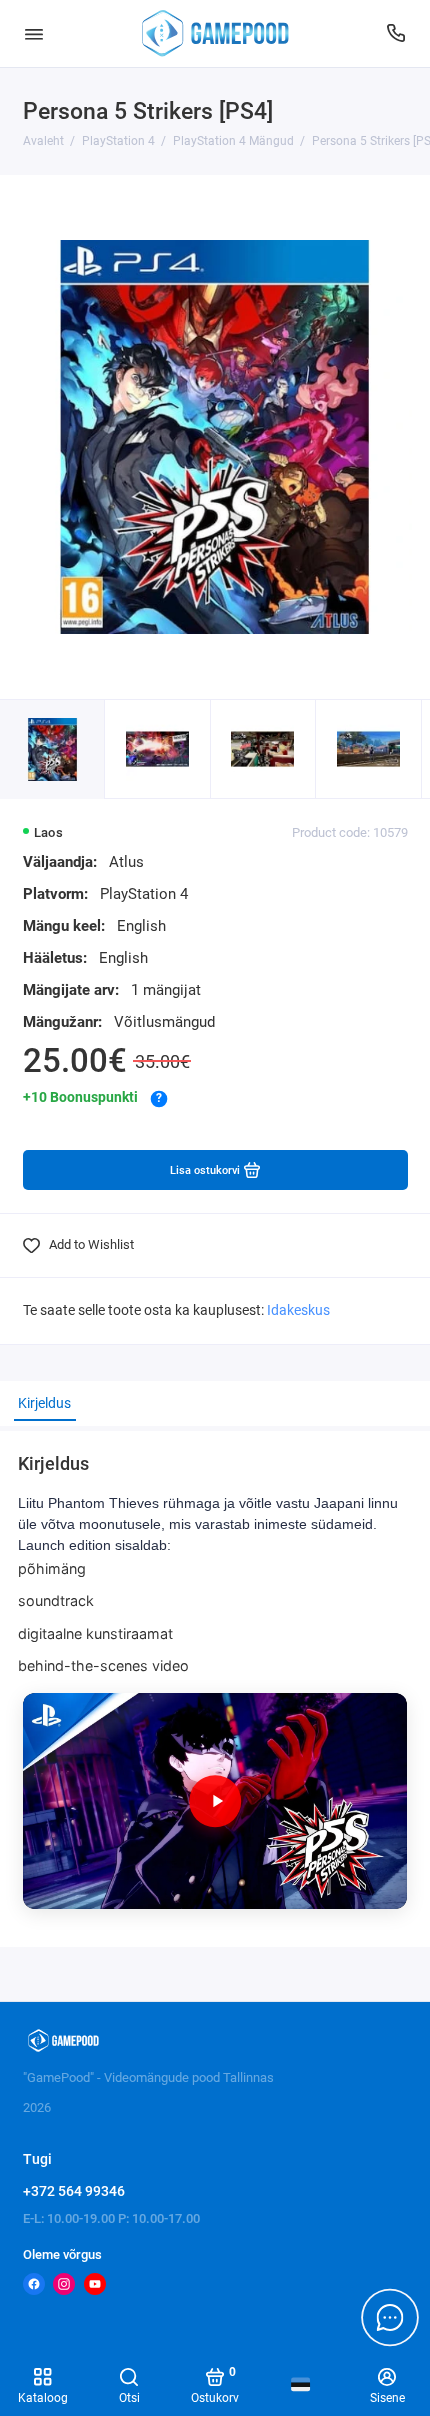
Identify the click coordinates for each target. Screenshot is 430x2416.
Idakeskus (298, 1310)
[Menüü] (34, 33)
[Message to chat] (390, 2317)
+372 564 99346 (74, 2191)
